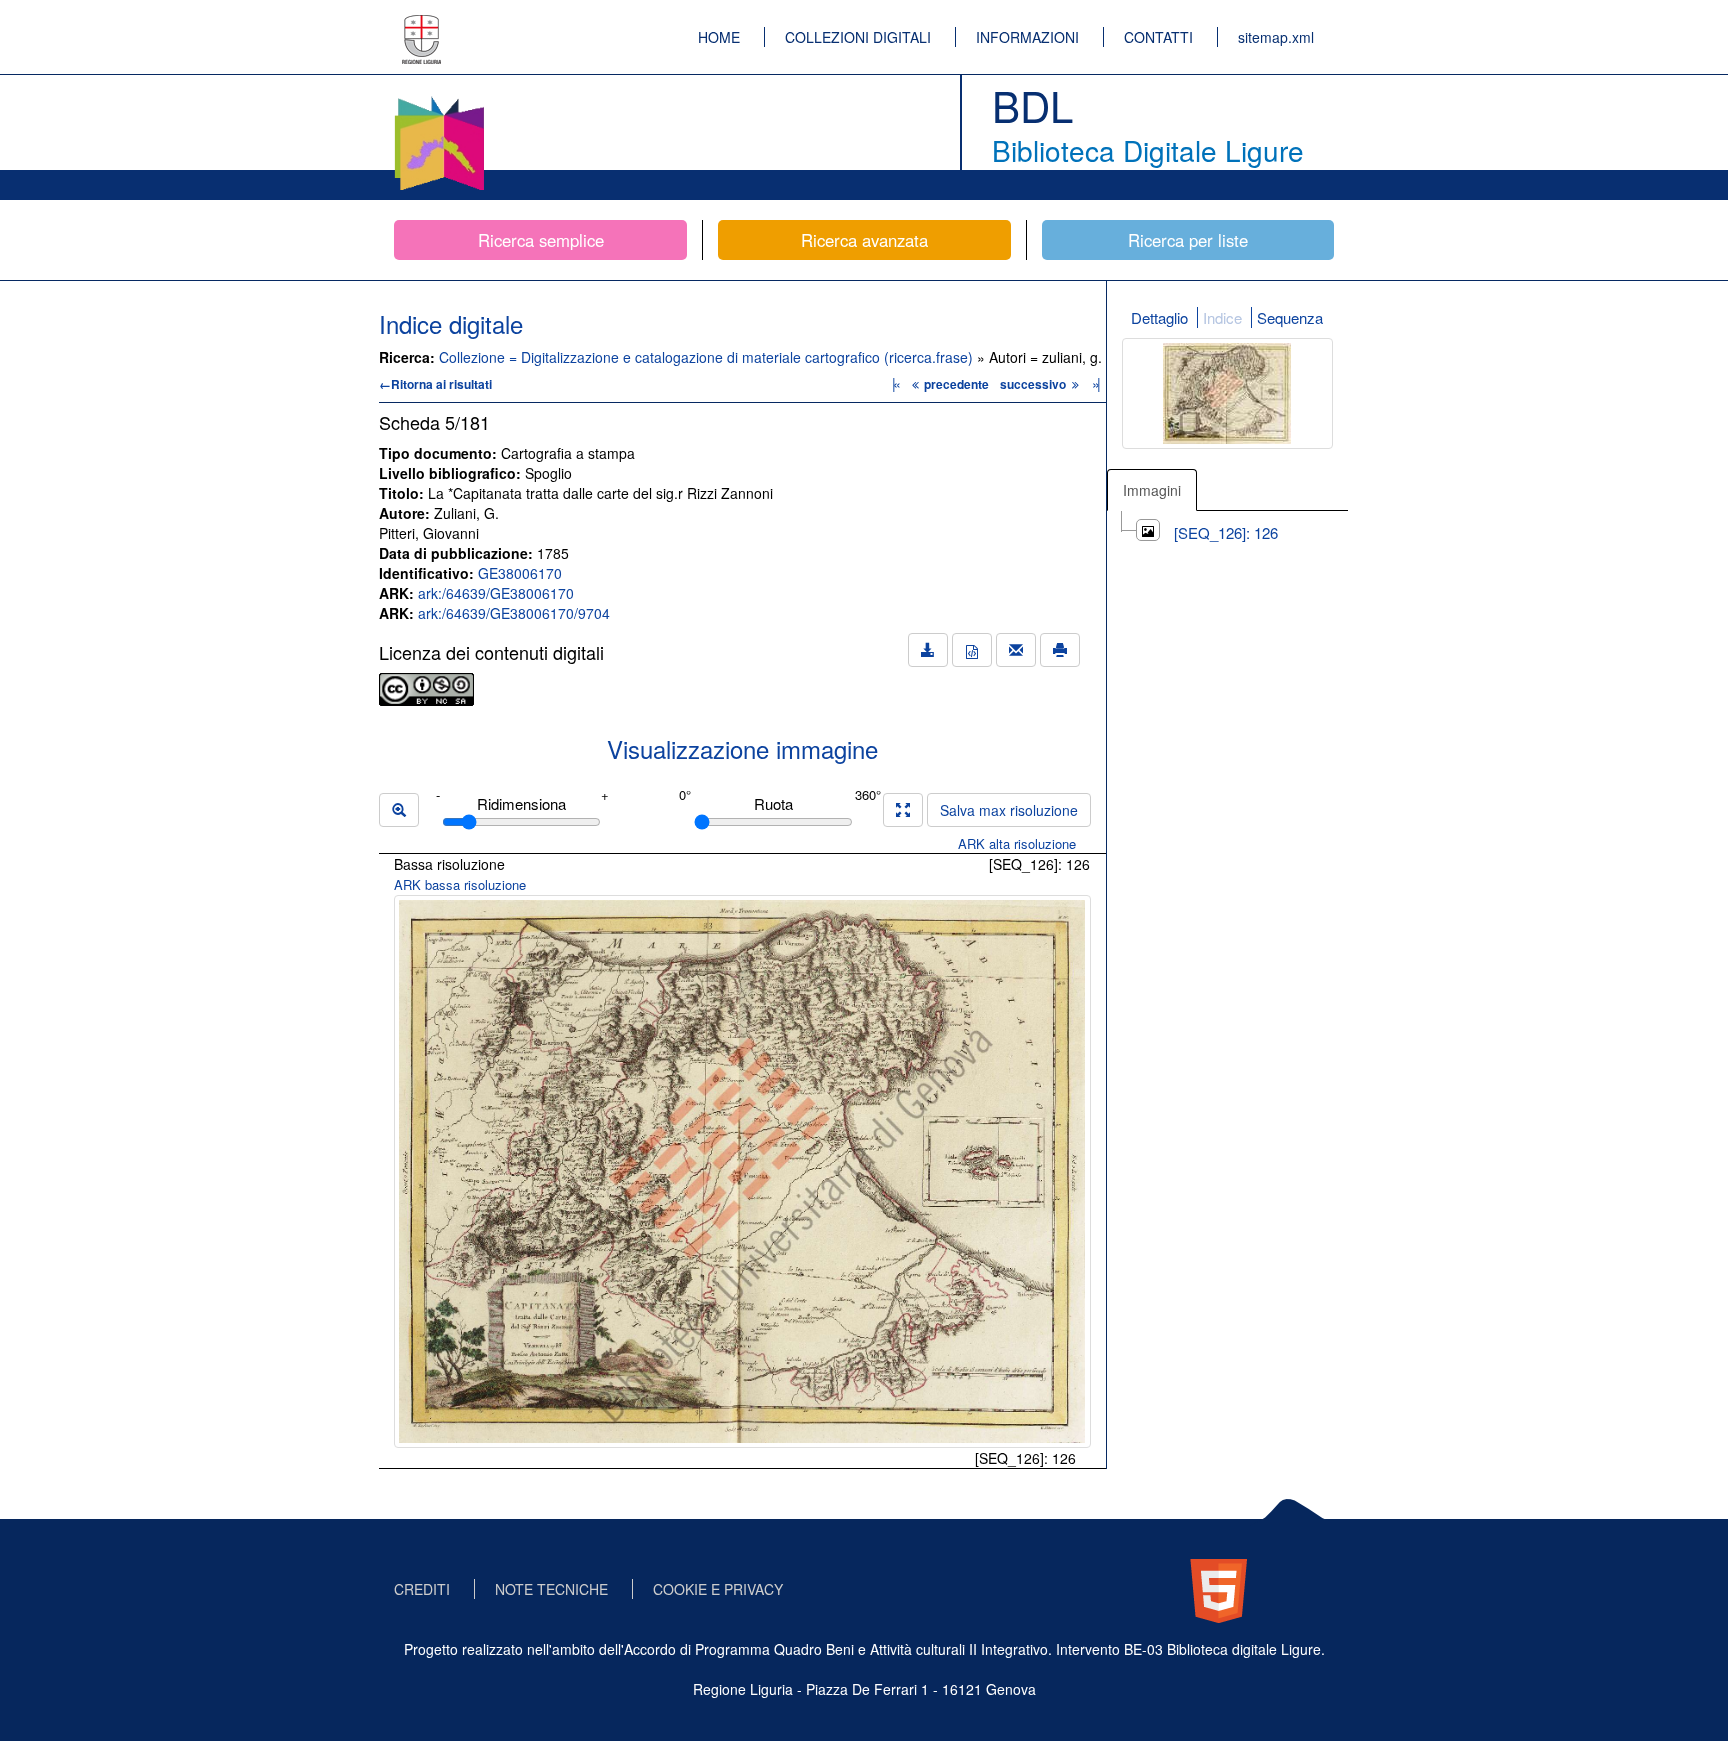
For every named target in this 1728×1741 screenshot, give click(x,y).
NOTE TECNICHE (551, 1589)
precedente (956, 384)
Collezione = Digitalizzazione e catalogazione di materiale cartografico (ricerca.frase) (708, 357)
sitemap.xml (1276, 37)
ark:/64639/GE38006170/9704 (514, 613)
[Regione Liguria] (422, 25)
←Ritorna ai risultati (435, 384)
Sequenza (1290, 317)
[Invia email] (1016, 650)
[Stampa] (1060, 650)
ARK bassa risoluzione (460, 884)
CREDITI (422, 1589)
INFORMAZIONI (1027, 37)
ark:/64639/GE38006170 (496, 593)
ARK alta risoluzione (1017, 843)
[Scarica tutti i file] (928, 650)
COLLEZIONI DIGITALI (858, 37)
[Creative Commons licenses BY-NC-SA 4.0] (426, 687)
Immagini (1152, 490)
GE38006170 (520, 573)
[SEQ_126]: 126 (1226, 532)
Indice (1222, 317)
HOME (719, 37)
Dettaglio (1159, 317)
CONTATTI (1158, 37)
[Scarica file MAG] (972, 650)
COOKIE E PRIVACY (718, 1589)
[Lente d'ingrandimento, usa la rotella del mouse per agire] (399, 810)
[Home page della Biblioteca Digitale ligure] (439, 100)
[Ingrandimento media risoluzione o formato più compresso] (903, 810)
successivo (1034, 384)
